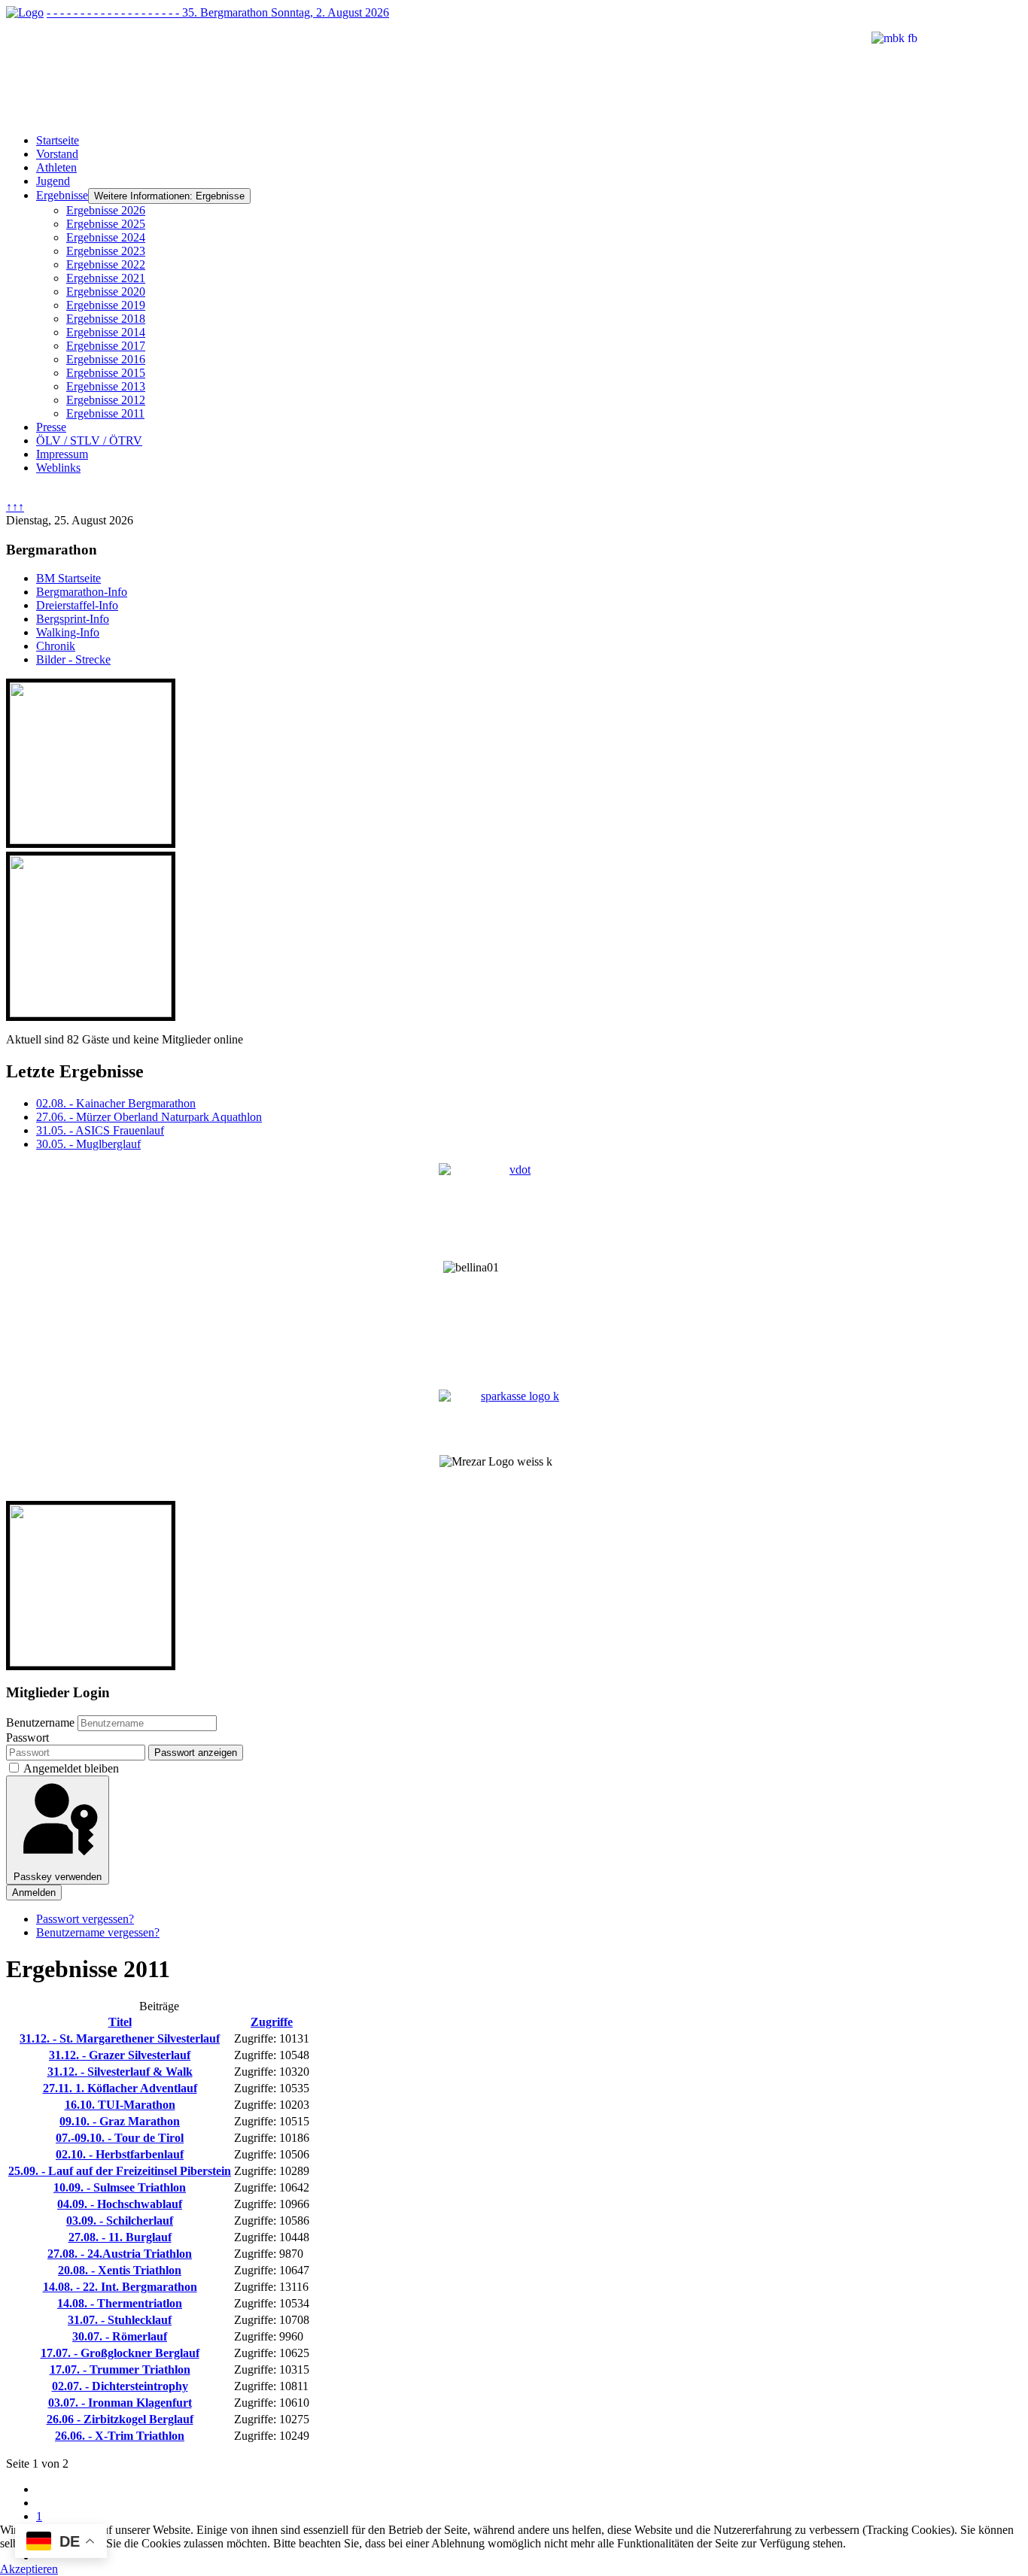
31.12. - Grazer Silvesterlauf (120, 2055)
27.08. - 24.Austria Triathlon (120, 2254)
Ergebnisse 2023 (106, 251)
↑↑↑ (15, 507)
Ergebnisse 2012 (106, 400)
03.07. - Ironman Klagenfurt (120, 2403)
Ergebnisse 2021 (106, 278)
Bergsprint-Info (73, 619)
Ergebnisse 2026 (106, 210)
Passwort (27, 1738)
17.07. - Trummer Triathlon (120, 2369)
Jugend (53, 181)
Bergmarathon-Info (82, 592)
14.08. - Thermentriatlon (120, 2303)
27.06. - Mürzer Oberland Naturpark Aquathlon (149, 1117)
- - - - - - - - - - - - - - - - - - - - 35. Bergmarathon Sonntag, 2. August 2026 (218, 12)
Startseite (58, 140)
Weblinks (58, 468)
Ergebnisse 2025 (106, 224)
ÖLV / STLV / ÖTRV (89, 440)
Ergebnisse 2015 (106, 373)
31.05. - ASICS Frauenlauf (100, 1130)
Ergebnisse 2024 (106, 237)
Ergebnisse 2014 (106, 332)
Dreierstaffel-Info (77, 605)
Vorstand (57, 154)
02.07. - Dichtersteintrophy (120, 2386)
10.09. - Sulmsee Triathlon (120, 2187)
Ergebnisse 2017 (106, 346)
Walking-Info (68, 632)
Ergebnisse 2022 (106, 264)
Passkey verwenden (58, 1877)
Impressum (62, 454)
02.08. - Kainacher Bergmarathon (116, 1103)
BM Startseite (68, 578)
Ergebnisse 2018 (106, 319)
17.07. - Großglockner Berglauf (120, 2353)
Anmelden (34, 1893)
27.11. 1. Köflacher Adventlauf (120, 2088)
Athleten (56, 167)
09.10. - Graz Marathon (120, 2121)
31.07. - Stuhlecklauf (120, 2320)
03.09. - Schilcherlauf (120, 2221)
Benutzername (40, 1722)
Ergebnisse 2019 (106, 305)
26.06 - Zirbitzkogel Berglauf (120, 2419)
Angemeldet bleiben (71, 1768)
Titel (120, 2022)
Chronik (56, 646)
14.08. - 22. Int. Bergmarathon (120, 2287)
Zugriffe (272, 2022)
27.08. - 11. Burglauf (120, 2237)
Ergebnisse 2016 (106, 359)
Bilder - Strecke (73, 659)
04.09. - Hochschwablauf (120, 2204)
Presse (51, 427)
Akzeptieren (29, 2569)
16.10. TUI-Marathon (120, 2105)
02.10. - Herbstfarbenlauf (120, 2154)
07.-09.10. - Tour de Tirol (120, 2138)
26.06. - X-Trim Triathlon (120, 2436)
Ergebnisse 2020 (106, 292)
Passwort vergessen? (85, 1919)
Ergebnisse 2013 (106, 386)
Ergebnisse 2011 (105, 413)
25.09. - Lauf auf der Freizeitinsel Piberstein (120, 2171)
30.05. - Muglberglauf (88, 1144)
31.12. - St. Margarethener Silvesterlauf (120, 2038)
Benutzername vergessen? (98, 1932)
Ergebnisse (62, 195)
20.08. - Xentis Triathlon (120, 2270)
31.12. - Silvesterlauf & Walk (120, 2072)
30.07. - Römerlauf (120, 2336)
